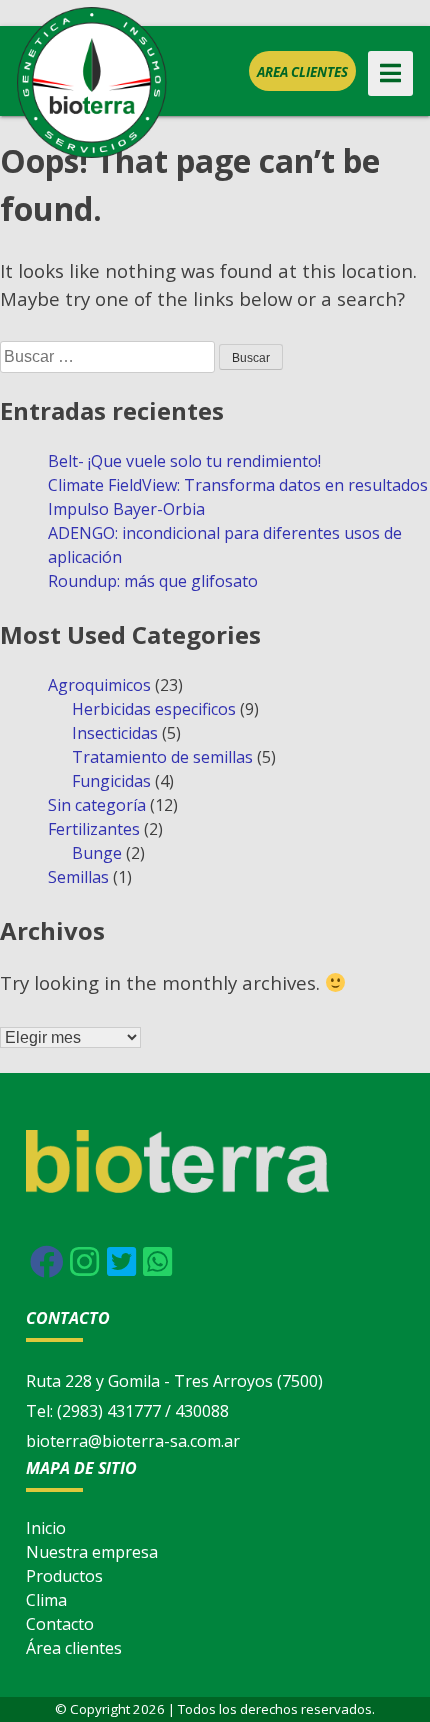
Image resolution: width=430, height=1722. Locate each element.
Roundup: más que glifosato (153, 581)
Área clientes (74, 1648)
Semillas (78, 877)
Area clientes (302, 72)
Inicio (46, 1528)
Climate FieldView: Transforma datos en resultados (238, 485)
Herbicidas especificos (154, 709)
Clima (46, 1600)
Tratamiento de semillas (162, 757)
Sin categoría (97, 805)
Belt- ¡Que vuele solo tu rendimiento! (184, 461)
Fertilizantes (94, 829)
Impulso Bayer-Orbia (126, 509)
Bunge (97, 853)
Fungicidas (111, 781)
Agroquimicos (99, 685)
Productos (64, 1576)
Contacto (60, 1624)
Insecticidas (115, 733)
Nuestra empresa (92, 1552)
